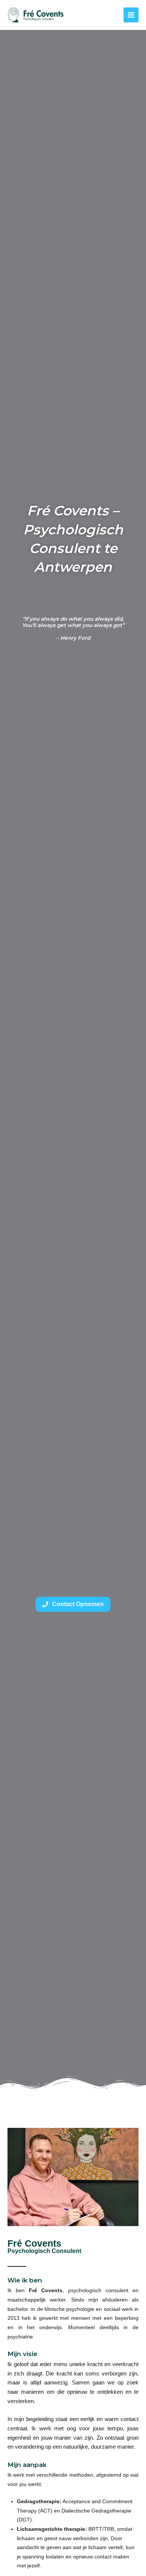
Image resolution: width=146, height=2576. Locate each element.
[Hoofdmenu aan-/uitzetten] (131, 15)
